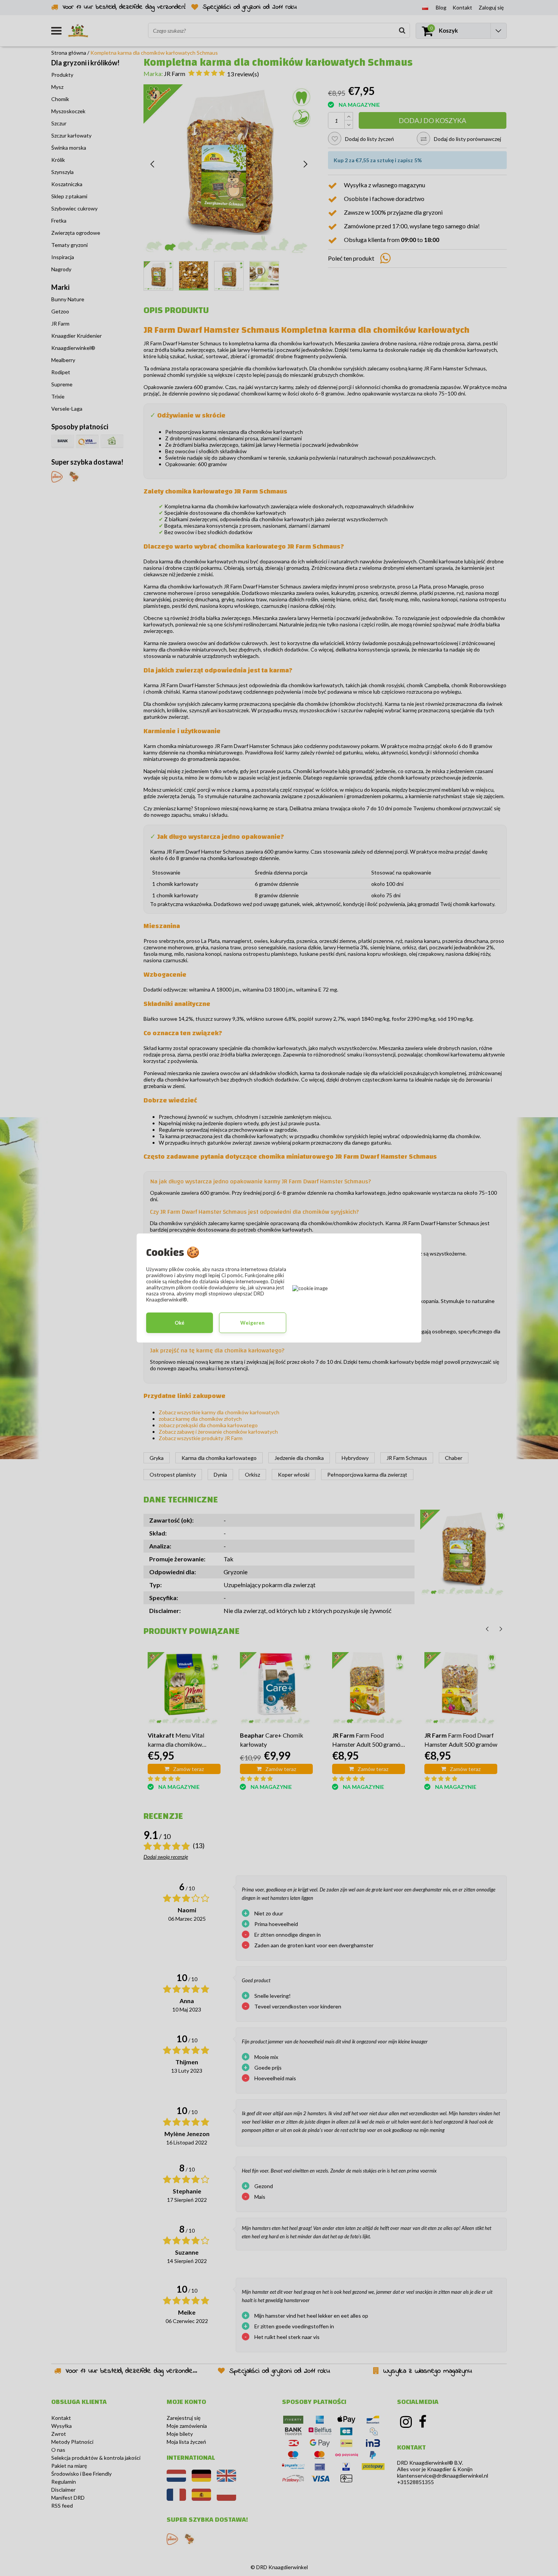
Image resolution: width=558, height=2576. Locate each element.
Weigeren (252, 1323)
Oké (180, 1323)
